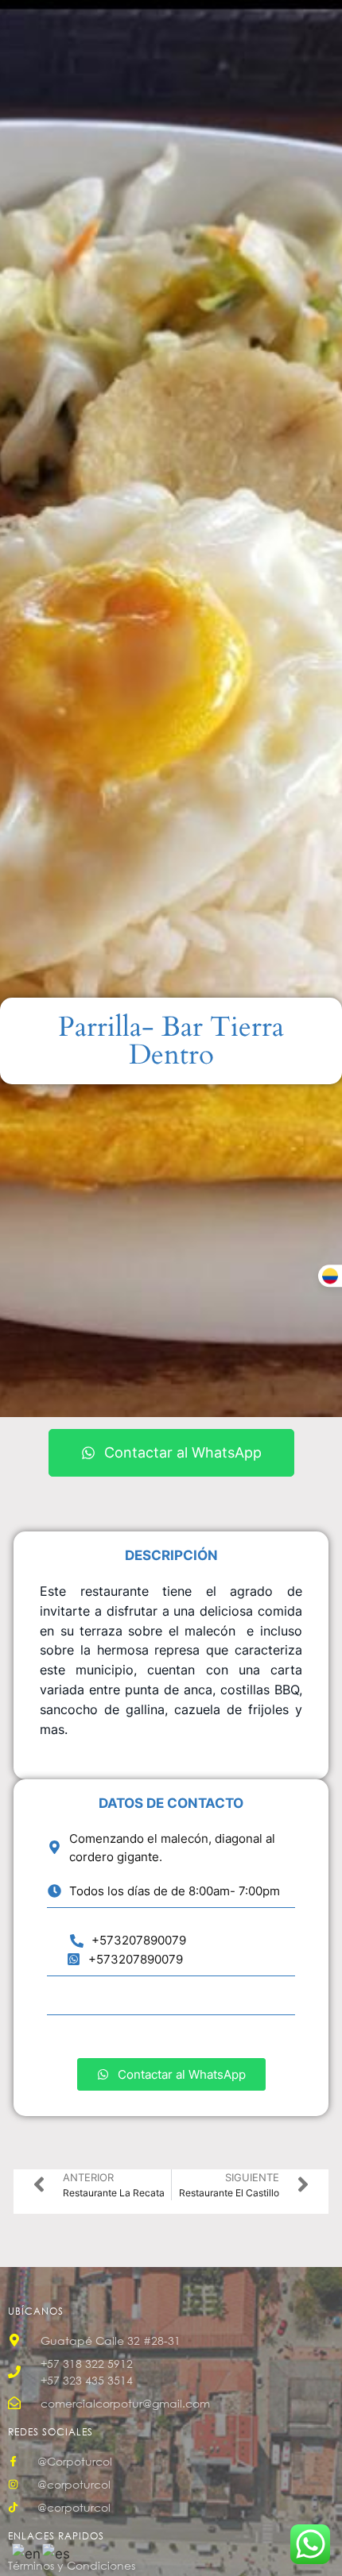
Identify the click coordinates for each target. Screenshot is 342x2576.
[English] (27, 2553)
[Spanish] (57, 2553)
